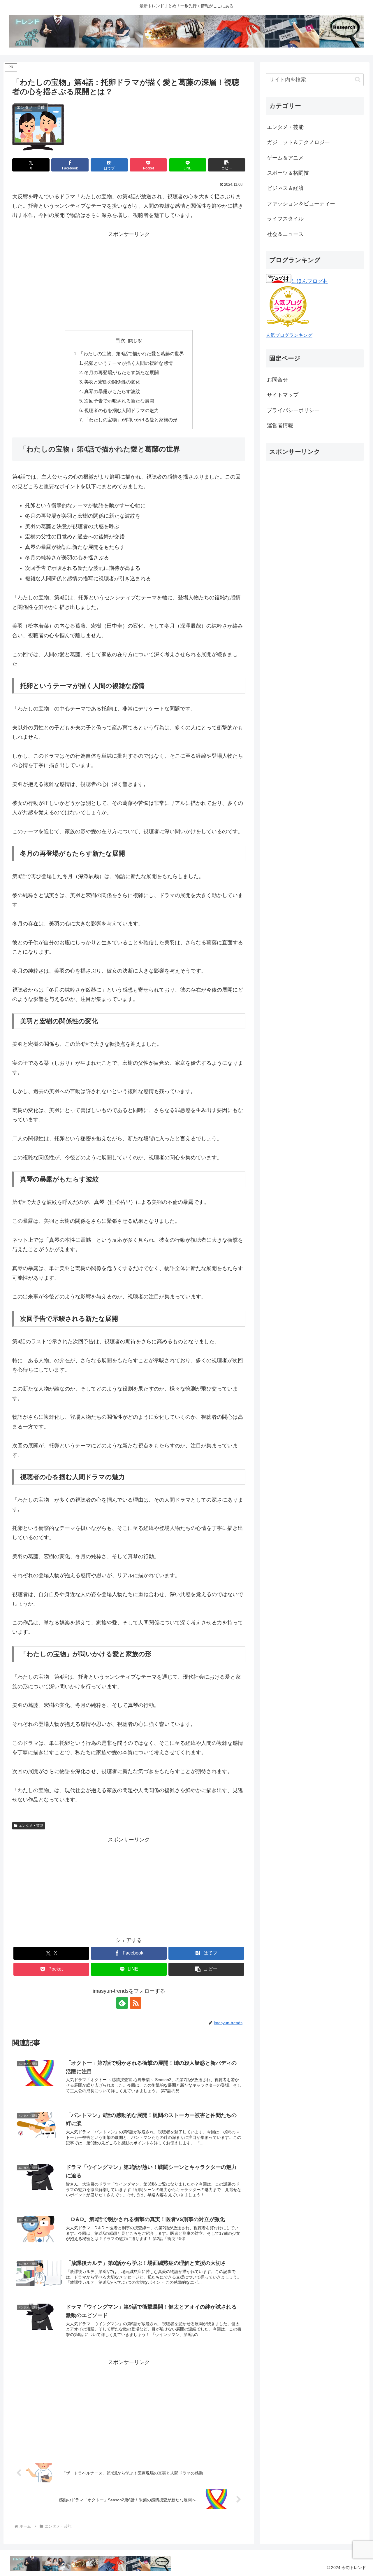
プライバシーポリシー (293, 410)
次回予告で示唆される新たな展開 (119, 401)
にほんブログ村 (310, 281)
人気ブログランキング (289, 335)
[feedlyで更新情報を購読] (122, 2003)
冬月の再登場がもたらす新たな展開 (122, 372)
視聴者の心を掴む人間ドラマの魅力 (122, 410)
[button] (227, 165)
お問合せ (277, 380)
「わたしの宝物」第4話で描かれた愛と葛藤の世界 (131, 353)
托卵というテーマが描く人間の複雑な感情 (129, 363)
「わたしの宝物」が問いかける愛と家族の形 (131, 420)
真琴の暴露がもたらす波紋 (112, 391)
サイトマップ (283, 395)
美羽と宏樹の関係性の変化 (112, 382)
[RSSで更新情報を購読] (136, 2003)
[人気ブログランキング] (288, 326)
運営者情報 (280, 425)
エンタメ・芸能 (31, 1826)
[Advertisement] (129, 280)
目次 (120, 340)
